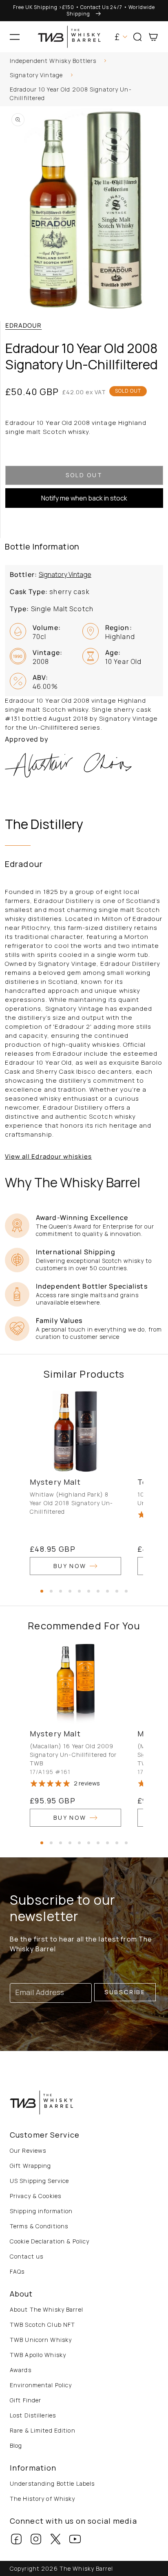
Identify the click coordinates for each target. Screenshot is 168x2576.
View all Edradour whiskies (48, 1156)
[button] (15, 37)
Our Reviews (28, 2150)
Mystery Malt (55, 1482)
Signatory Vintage (36, 75)
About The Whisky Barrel (46, 2309)
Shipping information (41, 2211)
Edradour (23, 325)
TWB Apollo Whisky (38, 2355)
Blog (16, 2445)
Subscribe (125, 1992)
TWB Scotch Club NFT (42, 2325)
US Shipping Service (39, 2181)
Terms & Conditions (39, 2226)
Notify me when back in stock (84, 498)
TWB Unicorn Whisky (41, 2340)
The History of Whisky (43, 2499)
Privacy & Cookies (35, 2196)
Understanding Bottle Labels (52, 2483)
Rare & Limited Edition (43, 2430)
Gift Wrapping (31, 2166)
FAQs (17, 2271)
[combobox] (84, 62)
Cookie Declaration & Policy (50, 2241)
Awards (21, 2370)
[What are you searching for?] (159, 62)
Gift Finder (25, 2400)
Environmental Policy (41, 2385)
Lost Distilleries (33, 2415)
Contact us (27, 2256)
